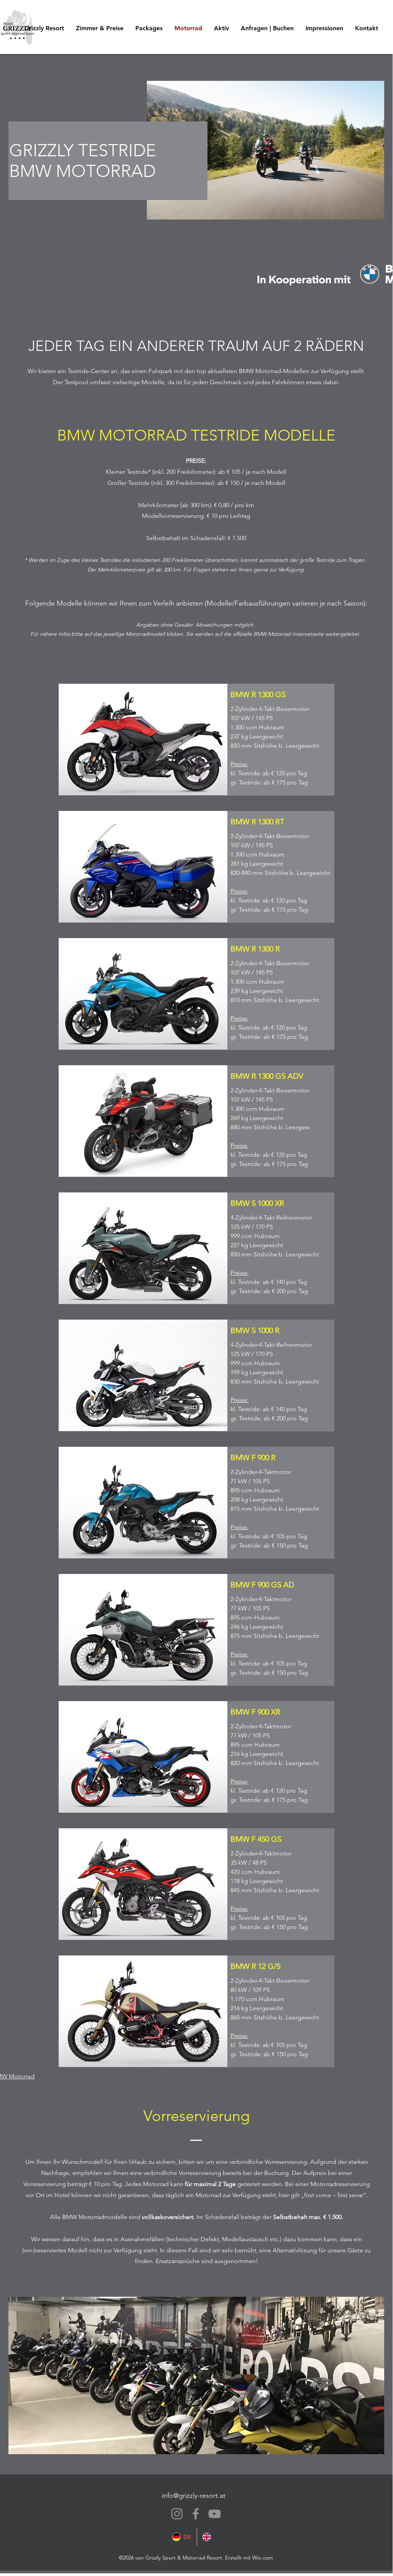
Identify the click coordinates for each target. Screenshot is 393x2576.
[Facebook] (196, 2514)
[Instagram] (177, 2514)
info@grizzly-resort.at (194, 2496)
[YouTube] (215, 2514)
